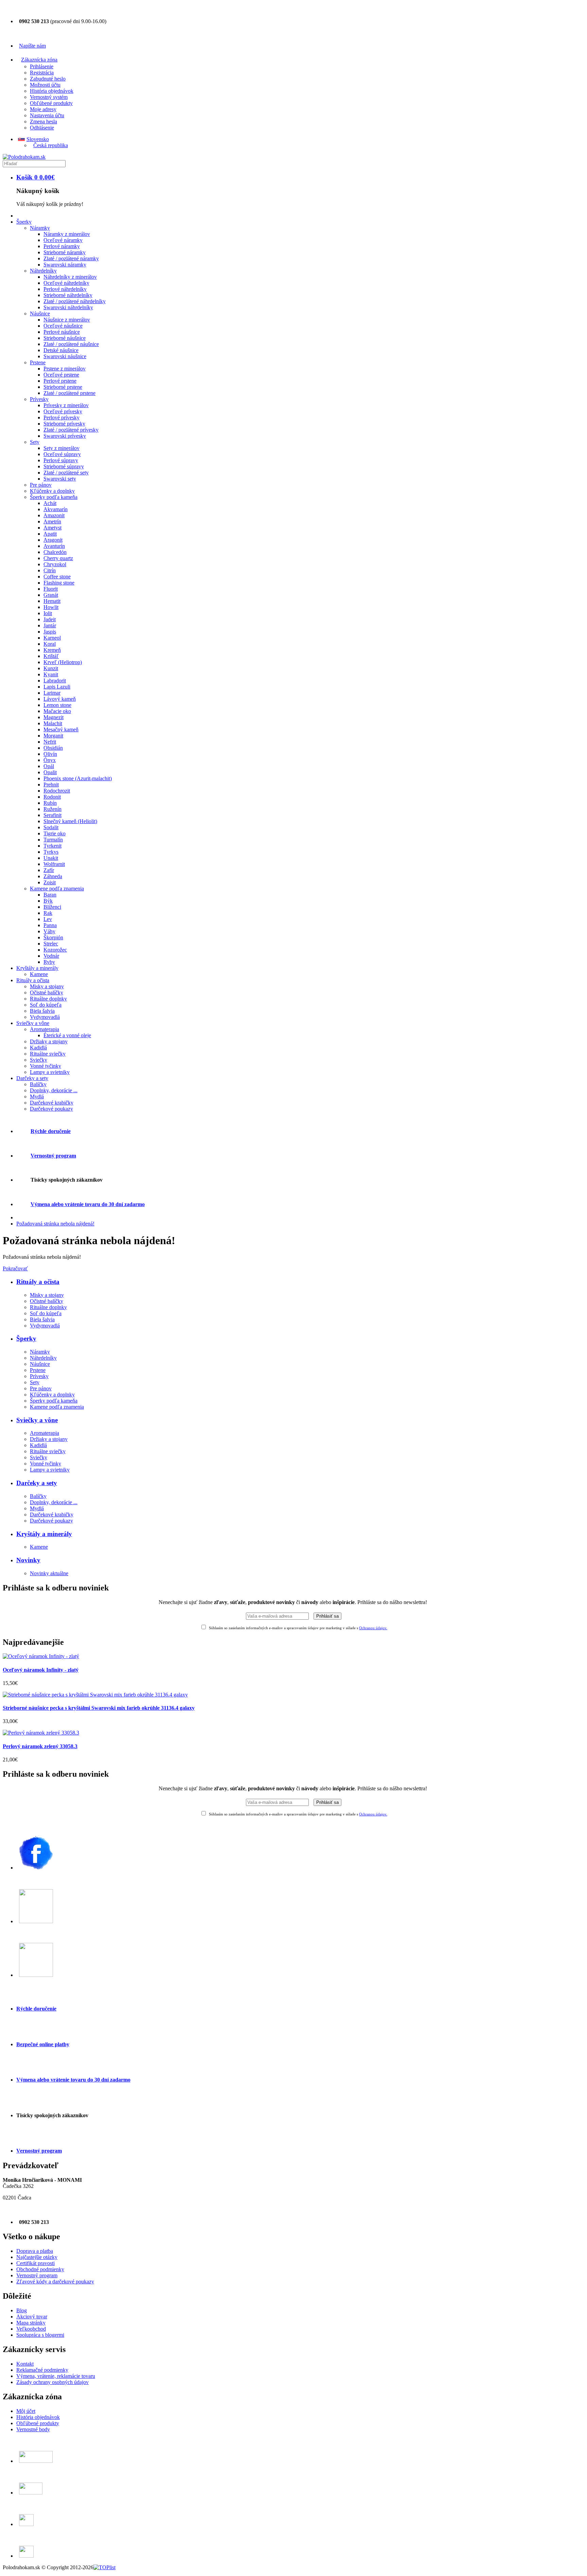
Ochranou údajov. (373, 1628)
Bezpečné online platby (43, 2044)
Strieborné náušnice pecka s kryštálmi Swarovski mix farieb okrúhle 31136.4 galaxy (99, 1708)
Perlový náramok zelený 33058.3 (40, 1746)
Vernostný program (53, 1156)
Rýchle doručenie (51, 1131)
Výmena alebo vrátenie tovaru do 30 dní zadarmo (88, 1204)
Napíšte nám (32, 46)
